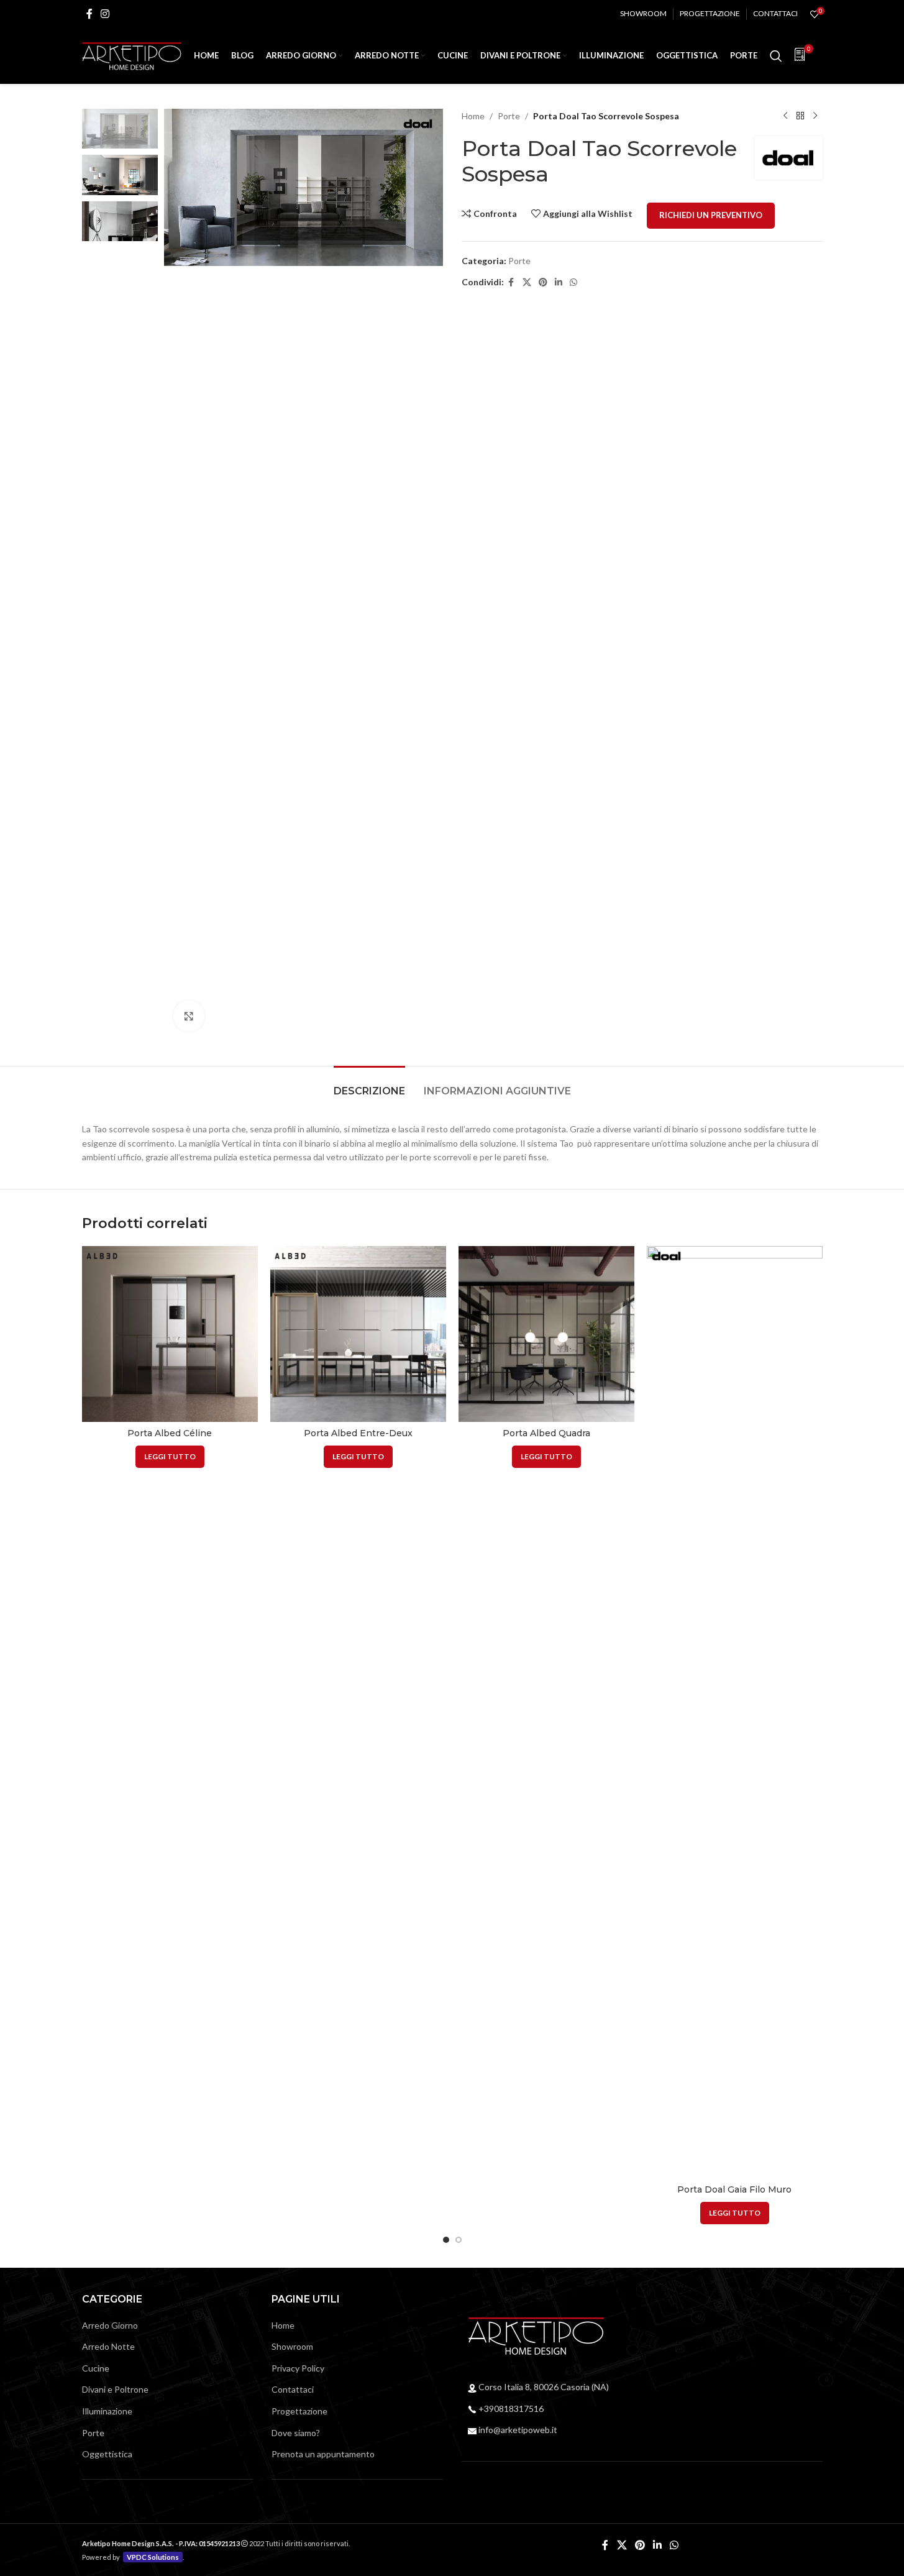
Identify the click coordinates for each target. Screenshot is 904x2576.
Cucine (96, 2368)
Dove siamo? (296, 2433)
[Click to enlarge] (189, 1016)
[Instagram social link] (105, 14)
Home (473, 116)
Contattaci (293, 2389)
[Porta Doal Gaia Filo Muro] (735, 1712)
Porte (509, 116)
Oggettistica (107, 2454)
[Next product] (815, 116)
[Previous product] (785, 116)
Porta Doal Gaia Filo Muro (734, 2189)
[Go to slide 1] (446, 2240)
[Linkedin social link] (559, 282)
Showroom (292, 2346)
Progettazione (299, 2411)
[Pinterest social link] (543, 282)
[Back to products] (800, 116)
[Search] (776, 56)
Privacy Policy (298, 2368)
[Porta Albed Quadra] (546, 1334)
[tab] (369, 1085)
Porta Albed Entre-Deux (358, 1433)
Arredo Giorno (110, 2325)
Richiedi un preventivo (711, 215)
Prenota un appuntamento (323, 2454)
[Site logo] (132, 55)
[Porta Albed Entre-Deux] (358, 1334)
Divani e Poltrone (115, 2389)
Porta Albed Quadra (546, 1433)
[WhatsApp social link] (573, 282)
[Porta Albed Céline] (170, 1334)
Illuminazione (107, 2411)
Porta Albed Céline (170, 1433)
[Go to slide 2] (459, 2240)
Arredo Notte (108, 2346)
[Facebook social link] (89, 14)
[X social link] (527, 282)
